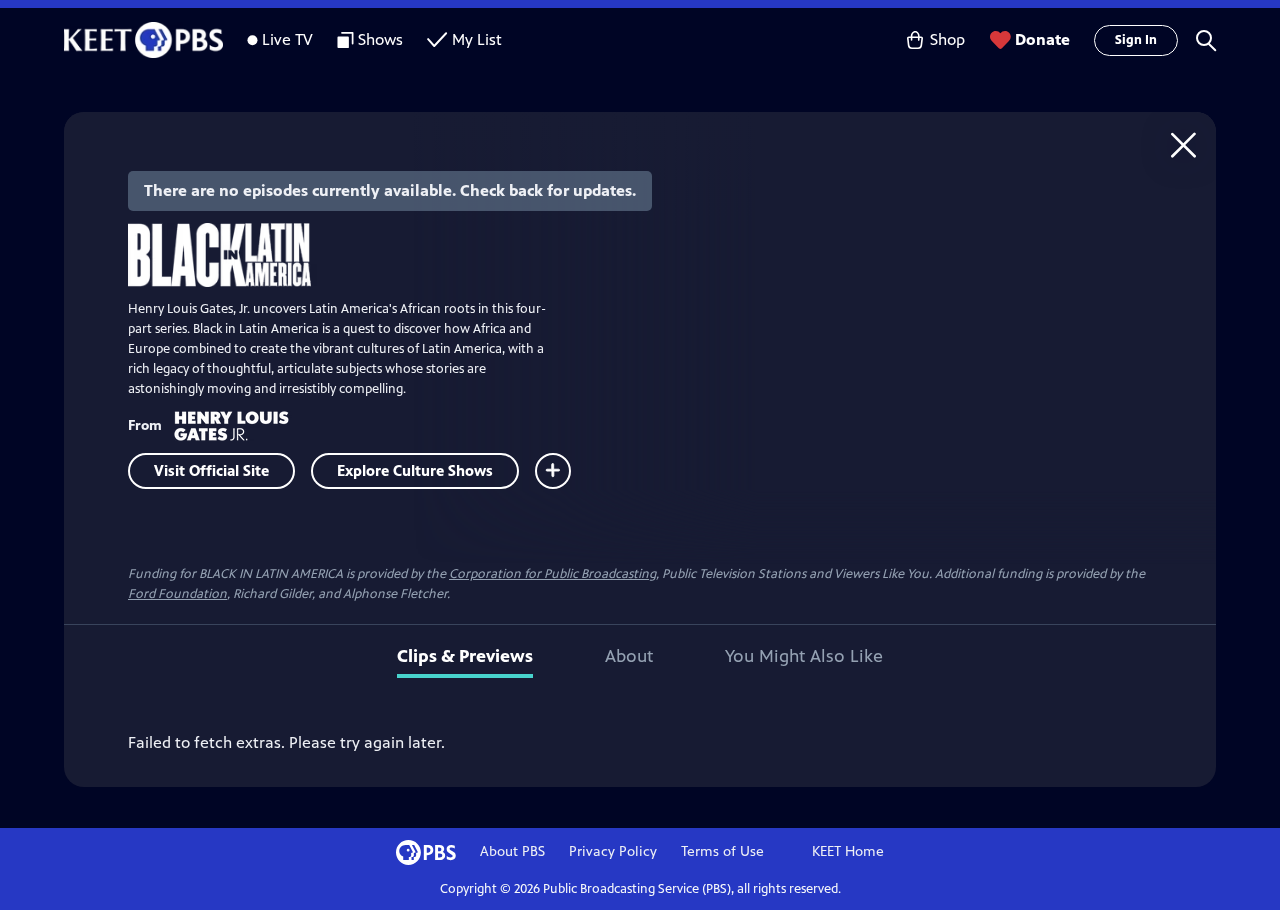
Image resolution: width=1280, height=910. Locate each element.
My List (477, 39)
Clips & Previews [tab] (465, 656)
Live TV (287, 39)
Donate (1042, 39)
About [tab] (629, 656)
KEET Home (848, 851)
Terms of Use (722, 851)
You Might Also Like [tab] (804, 656)
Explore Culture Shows (415, 470)
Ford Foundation (177, 594)
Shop (947, 39)
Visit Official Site (211, 470)
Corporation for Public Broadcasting (552, 574)
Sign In (1136, 40)
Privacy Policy (613, 851)
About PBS (512, 851)
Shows (380, 39)
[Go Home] (1183, 144)
